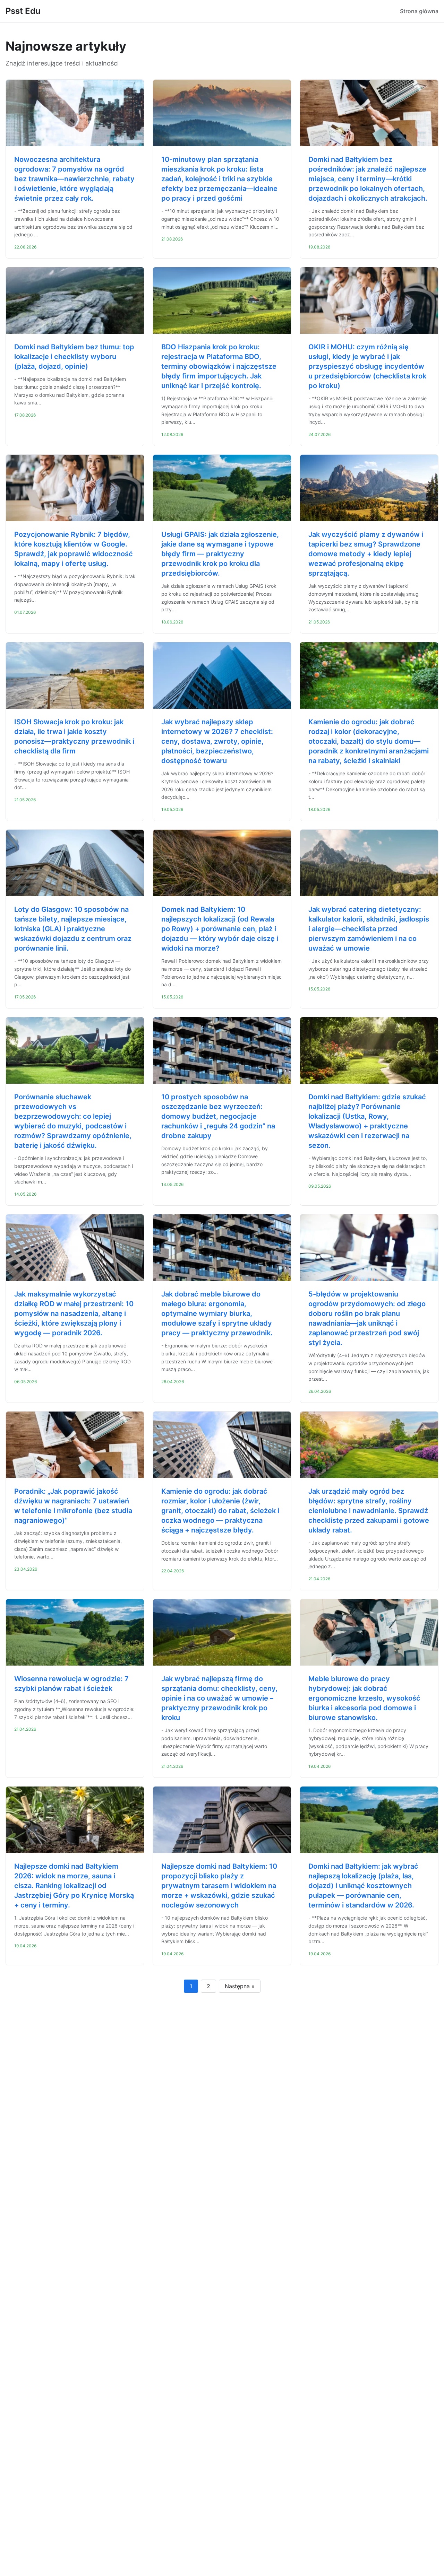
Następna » (240, 1986)
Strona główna (419, 11)
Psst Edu (23, 11)
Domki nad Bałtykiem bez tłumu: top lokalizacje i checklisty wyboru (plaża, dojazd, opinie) (74, 357)
